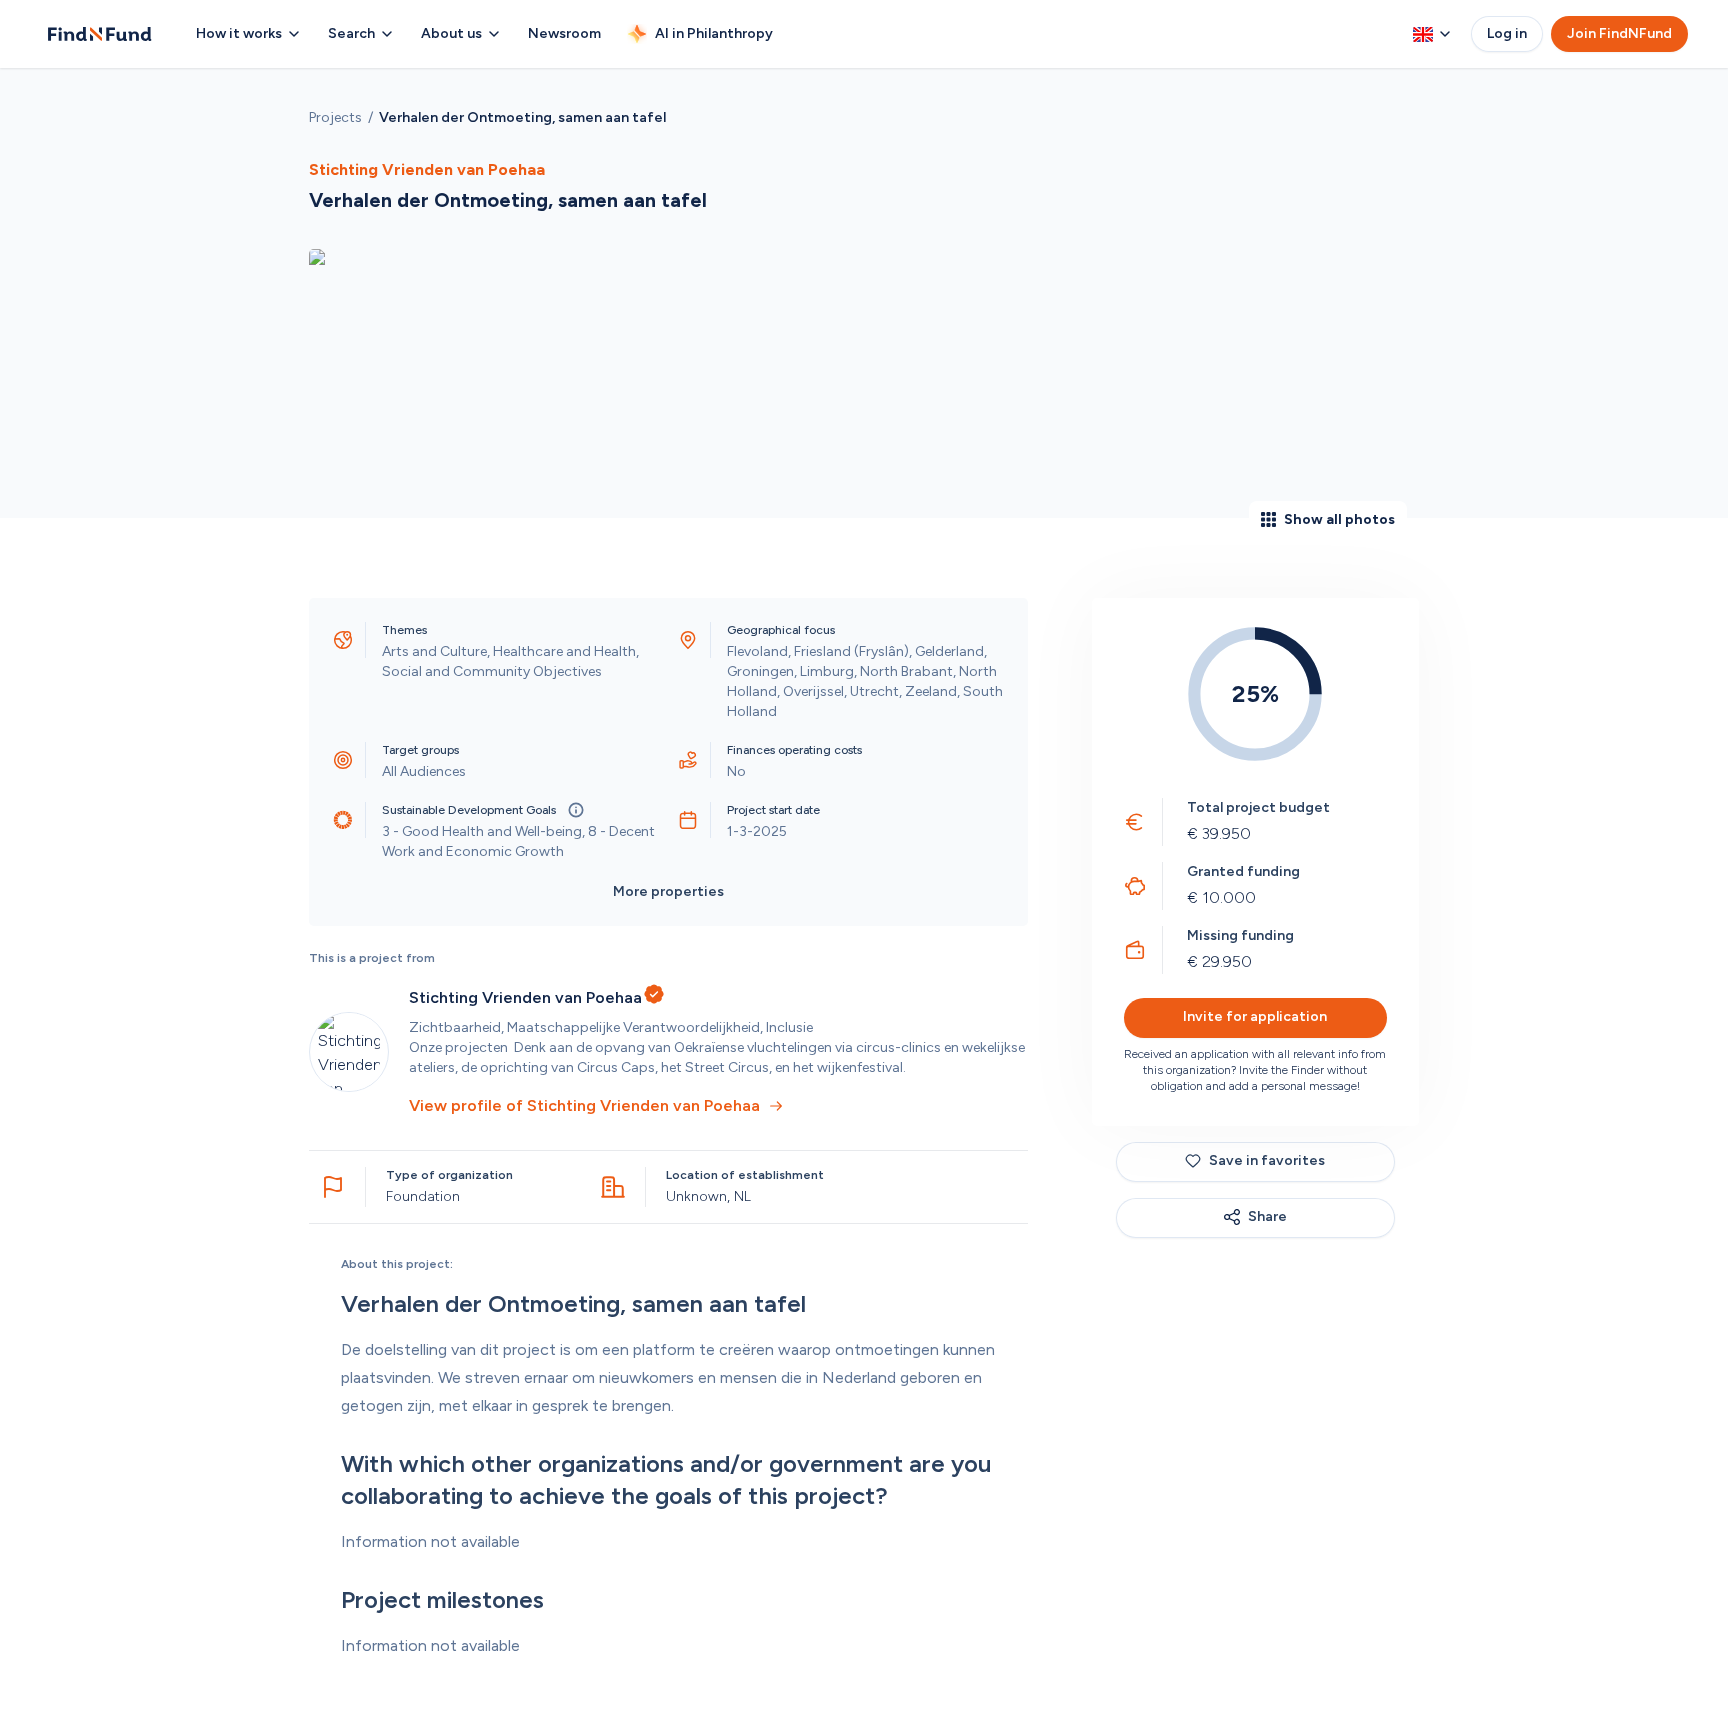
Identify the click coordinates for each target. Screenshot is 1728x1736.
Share (1267, 1216)
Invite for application (1255, 1016)
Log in (1507, 33)
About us (451, 33)
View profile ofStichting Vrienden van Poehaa (584, 1105)
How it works (239, 33)
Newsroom (564, 33)
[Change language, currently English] (1432, 34)
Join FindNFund (1619, 33)
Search (351, 33)
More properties (668, 891)
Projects (335, 117)
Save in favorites (1267, 1160)
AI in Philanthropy (714, 33)
